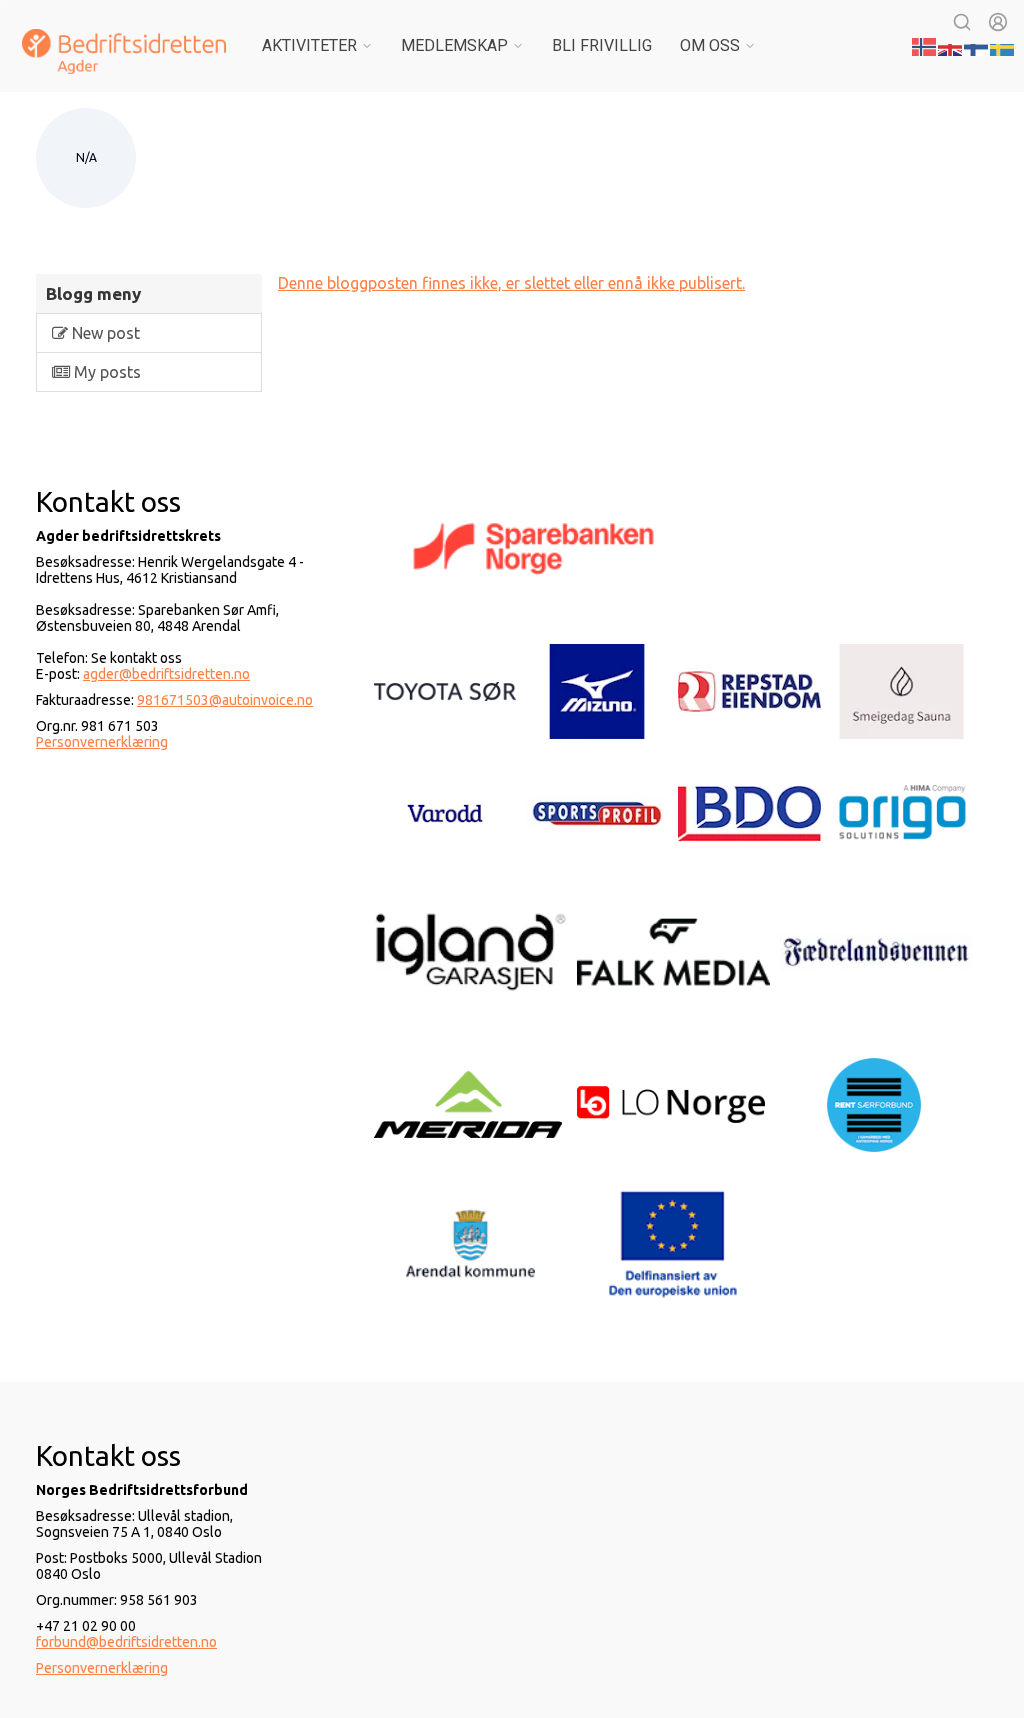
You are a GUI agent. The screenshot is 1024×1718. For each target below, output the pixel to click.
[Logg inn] (998, 22)
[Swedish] (1003, 45)
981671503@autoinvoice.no (225, 700)
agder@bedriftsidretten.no (166, 674)
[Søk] (962, 22)
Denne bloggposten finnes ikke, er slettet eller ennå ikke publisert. (511, 283)
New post (104, 333)
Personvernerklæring (102, 742)
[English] (951, 45)
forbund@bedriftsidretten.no (126, 1642)
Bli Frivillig (602, 45)
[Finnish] (977, 45)
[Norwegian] (925, 45)
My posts (105, 372)
